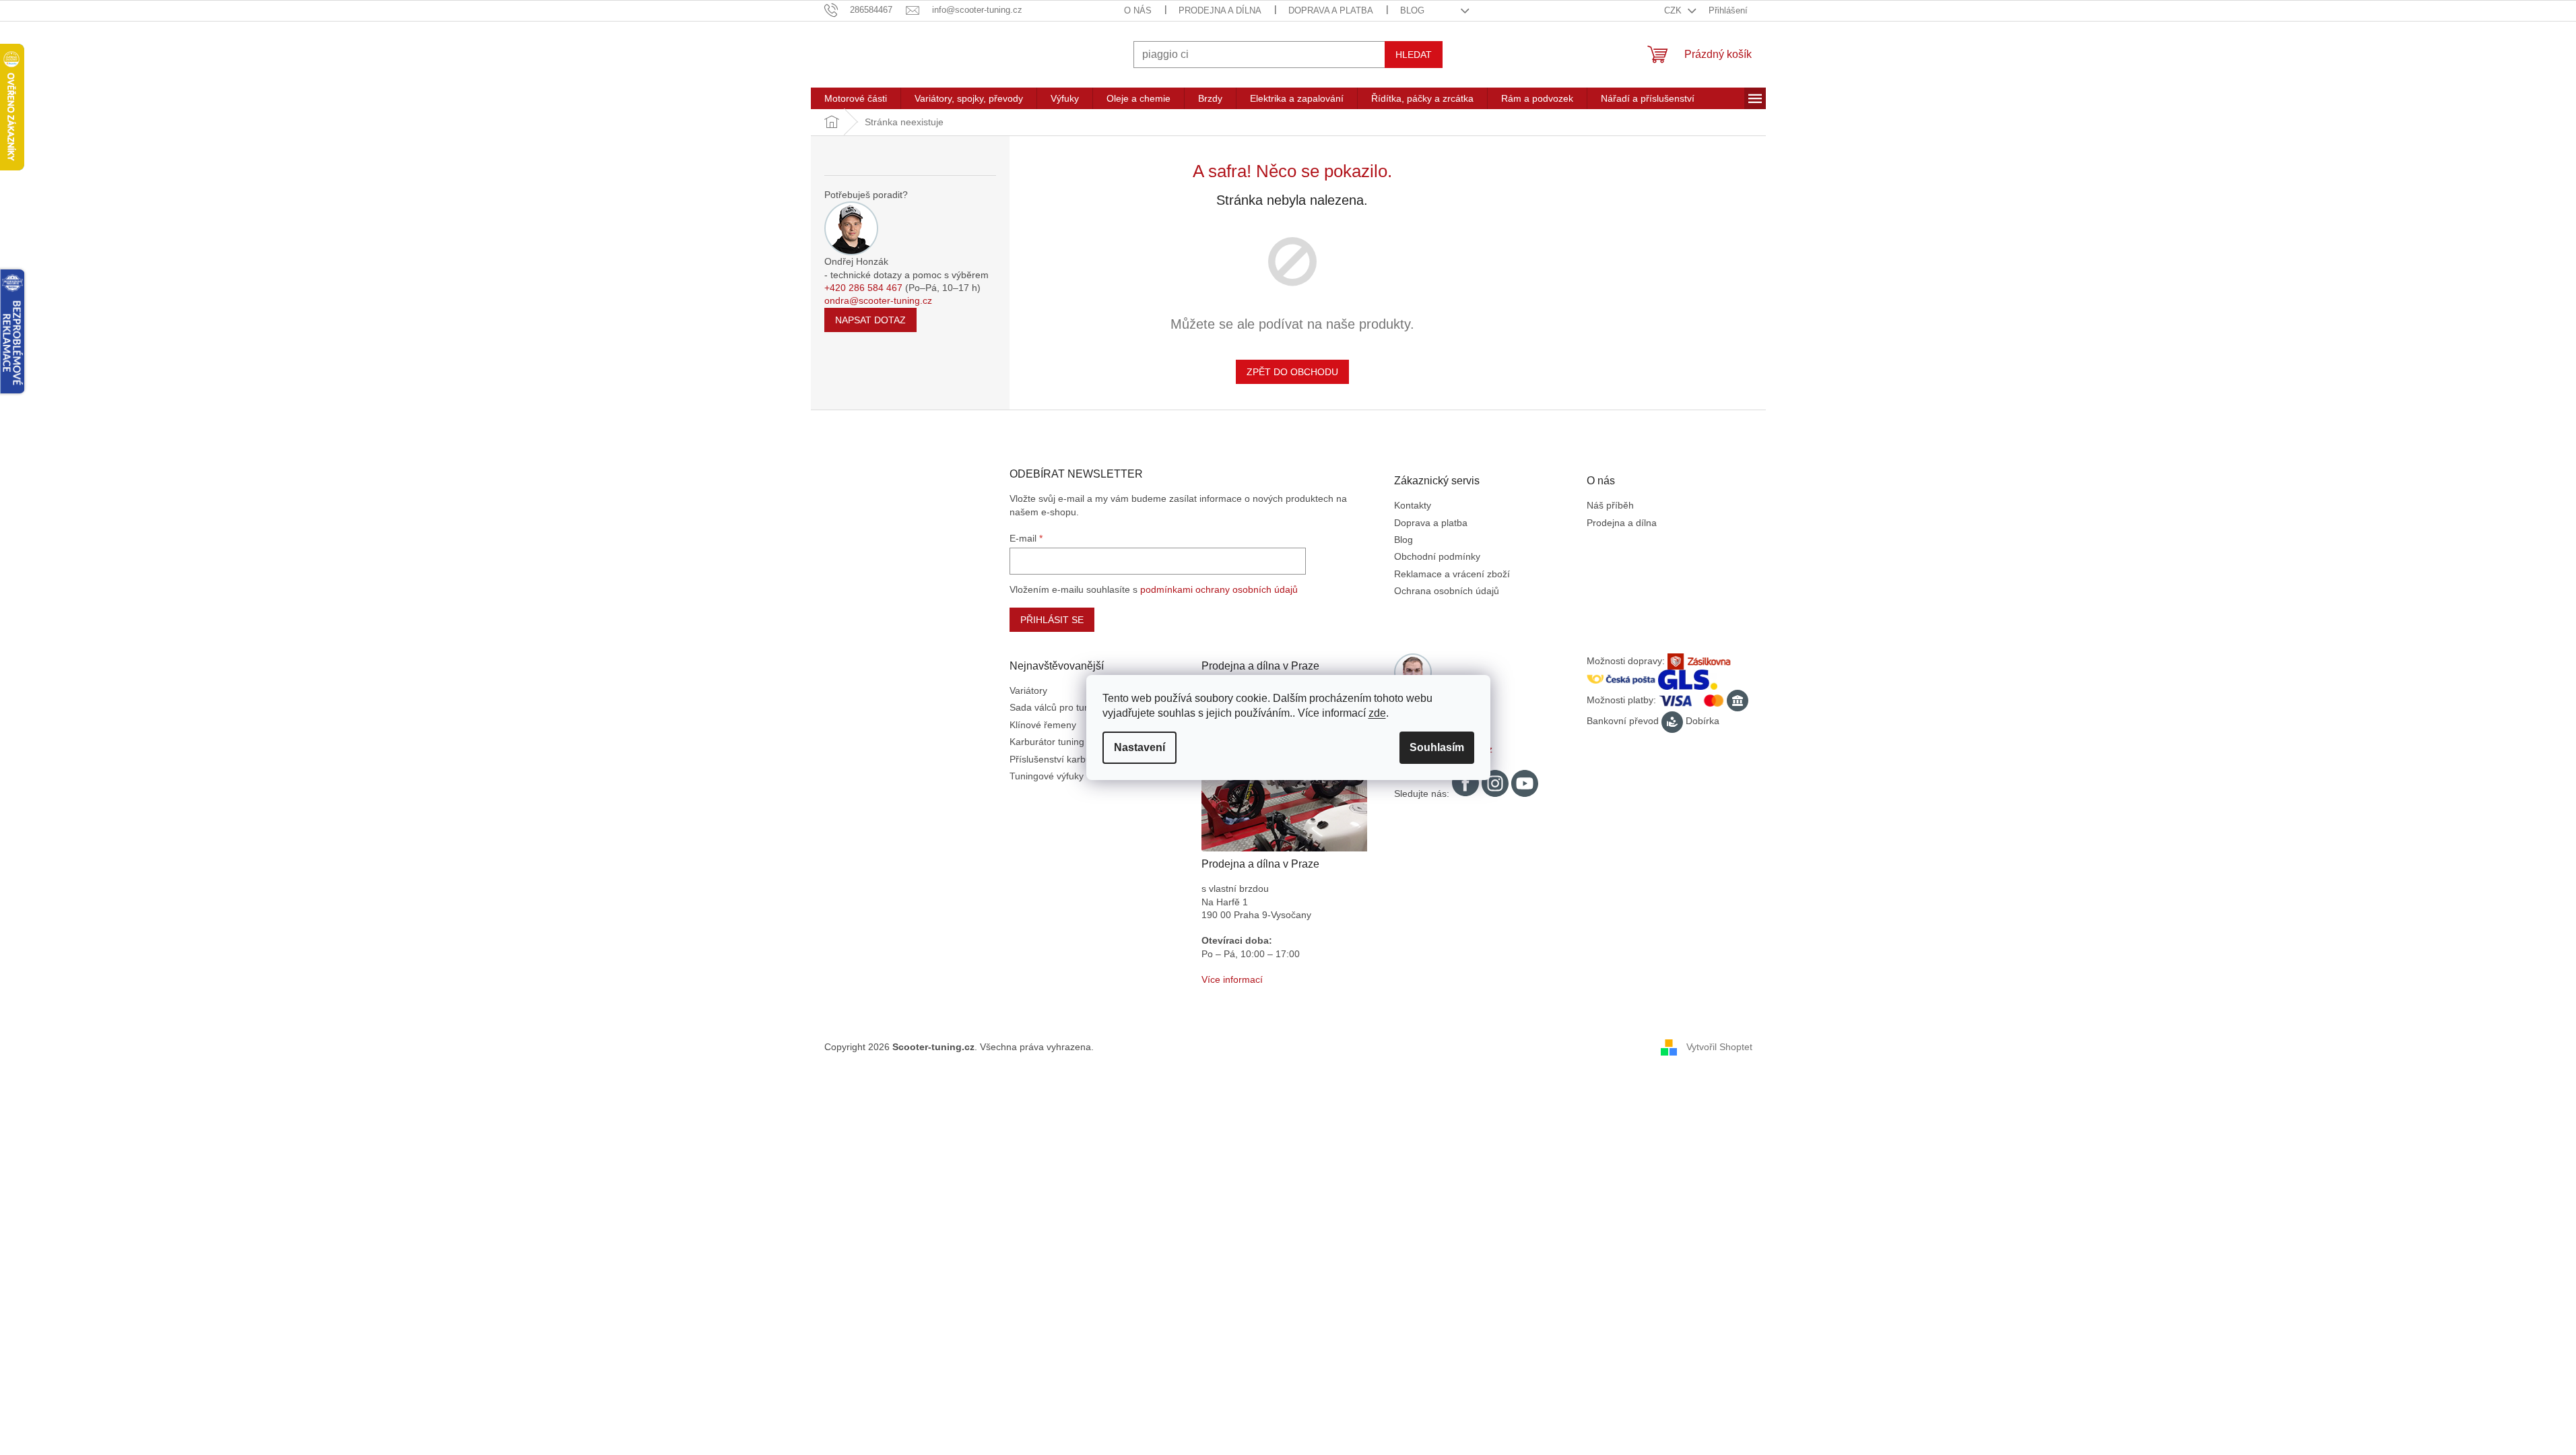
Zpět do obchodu (1292, 372)
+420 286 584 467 (863, 288)
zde (1377, 713)
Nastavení (1140, 747)
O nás (1138, 10)
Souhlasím (1437, 747)
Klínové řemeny (1043, 725)
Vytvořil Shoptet (1719, 1047)
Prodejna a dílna (1220, 10)
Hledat (1414, 55)
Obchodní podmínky (1437, 556)
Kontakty (1413, 505)
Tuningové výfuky (1047, 776)
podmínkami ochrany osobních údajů (1219, 589)
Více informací (1232, 979)
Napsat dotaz (870, 320)
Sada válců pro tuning (1056, 707)
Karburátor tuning (1047, 742)
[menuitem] (856, 98)
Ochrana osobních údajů (1447, 591)
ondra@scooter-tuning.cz (878, 300)
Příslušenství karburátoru (1063, 759)
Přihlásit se (1052, 620)
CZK (1674, 10)
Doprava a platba (1331, 10)
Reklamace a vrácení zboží (1452, 574)
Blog (1412, 10)
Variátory (1028, 690)
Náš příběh (1610, 505)
